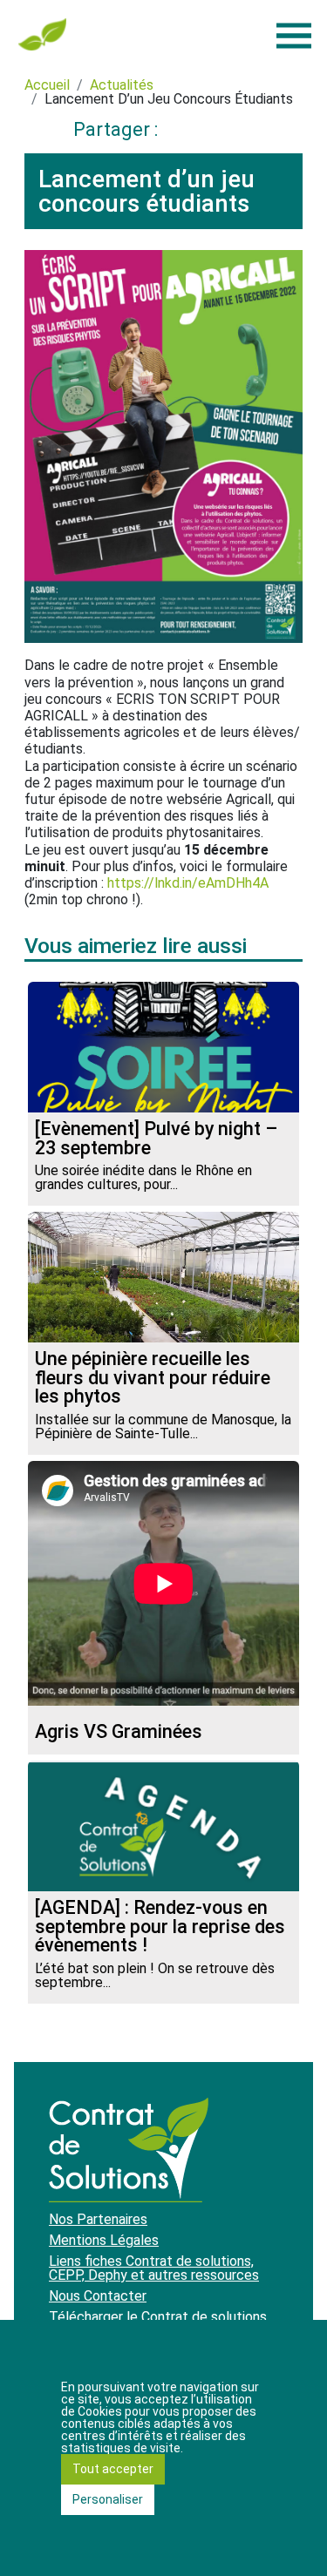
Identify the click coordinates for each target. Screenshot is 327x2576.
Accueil (47, 85)
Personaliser (108, 2499)
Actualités (122, 85)
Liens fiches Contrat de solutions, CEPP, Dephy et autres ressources (154, 2268)
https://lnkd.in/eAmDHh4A (188, 883)
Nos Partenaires (98, 2219)
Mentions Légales (104, 2240)
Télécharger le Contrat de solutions (158, 2317)
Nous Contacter (98, 2296)
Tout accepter (113, 2469)
